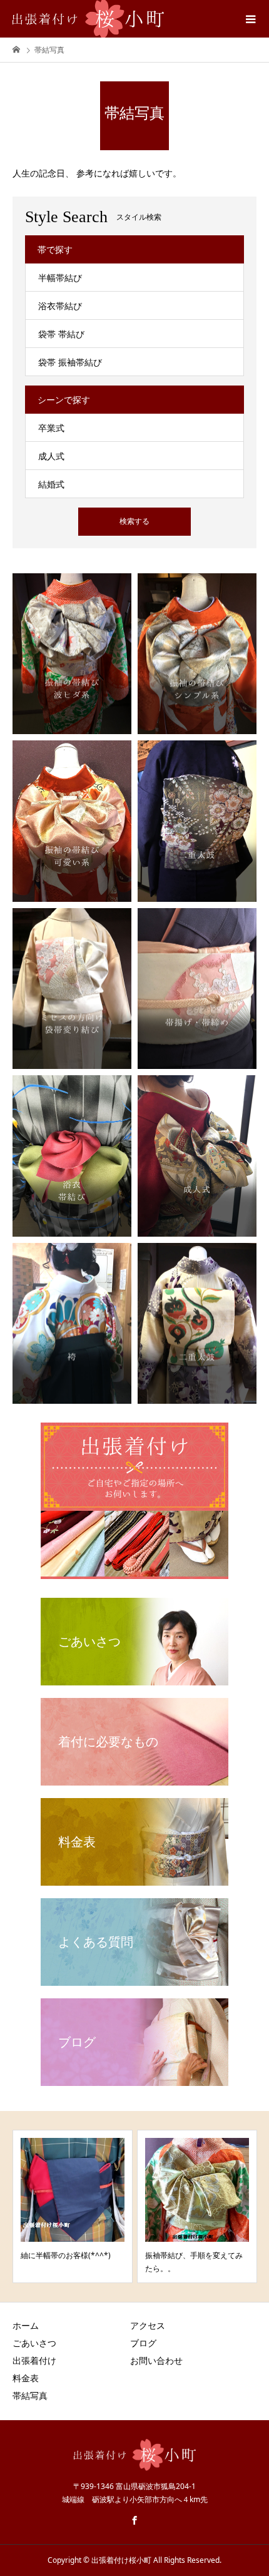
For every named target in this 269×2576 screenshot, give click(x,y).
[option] (73, 2206)
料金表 (26, 2378)
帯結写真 (30, 2395)
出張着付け (34, 2360)
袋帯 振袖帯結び (70, 362)
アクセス (148, 2325)
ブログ (143, 2343)
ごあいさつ (34, 2343)
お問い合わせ (156, 2360)
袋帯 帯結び (61, 334)
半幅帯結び (60, 278)
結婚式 (51, 484)
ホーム (26, 2325)
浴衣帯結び (60, 306)
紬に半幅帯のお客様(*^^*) (66, 2255)
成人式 (51, 456)
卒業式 (51, 428)
